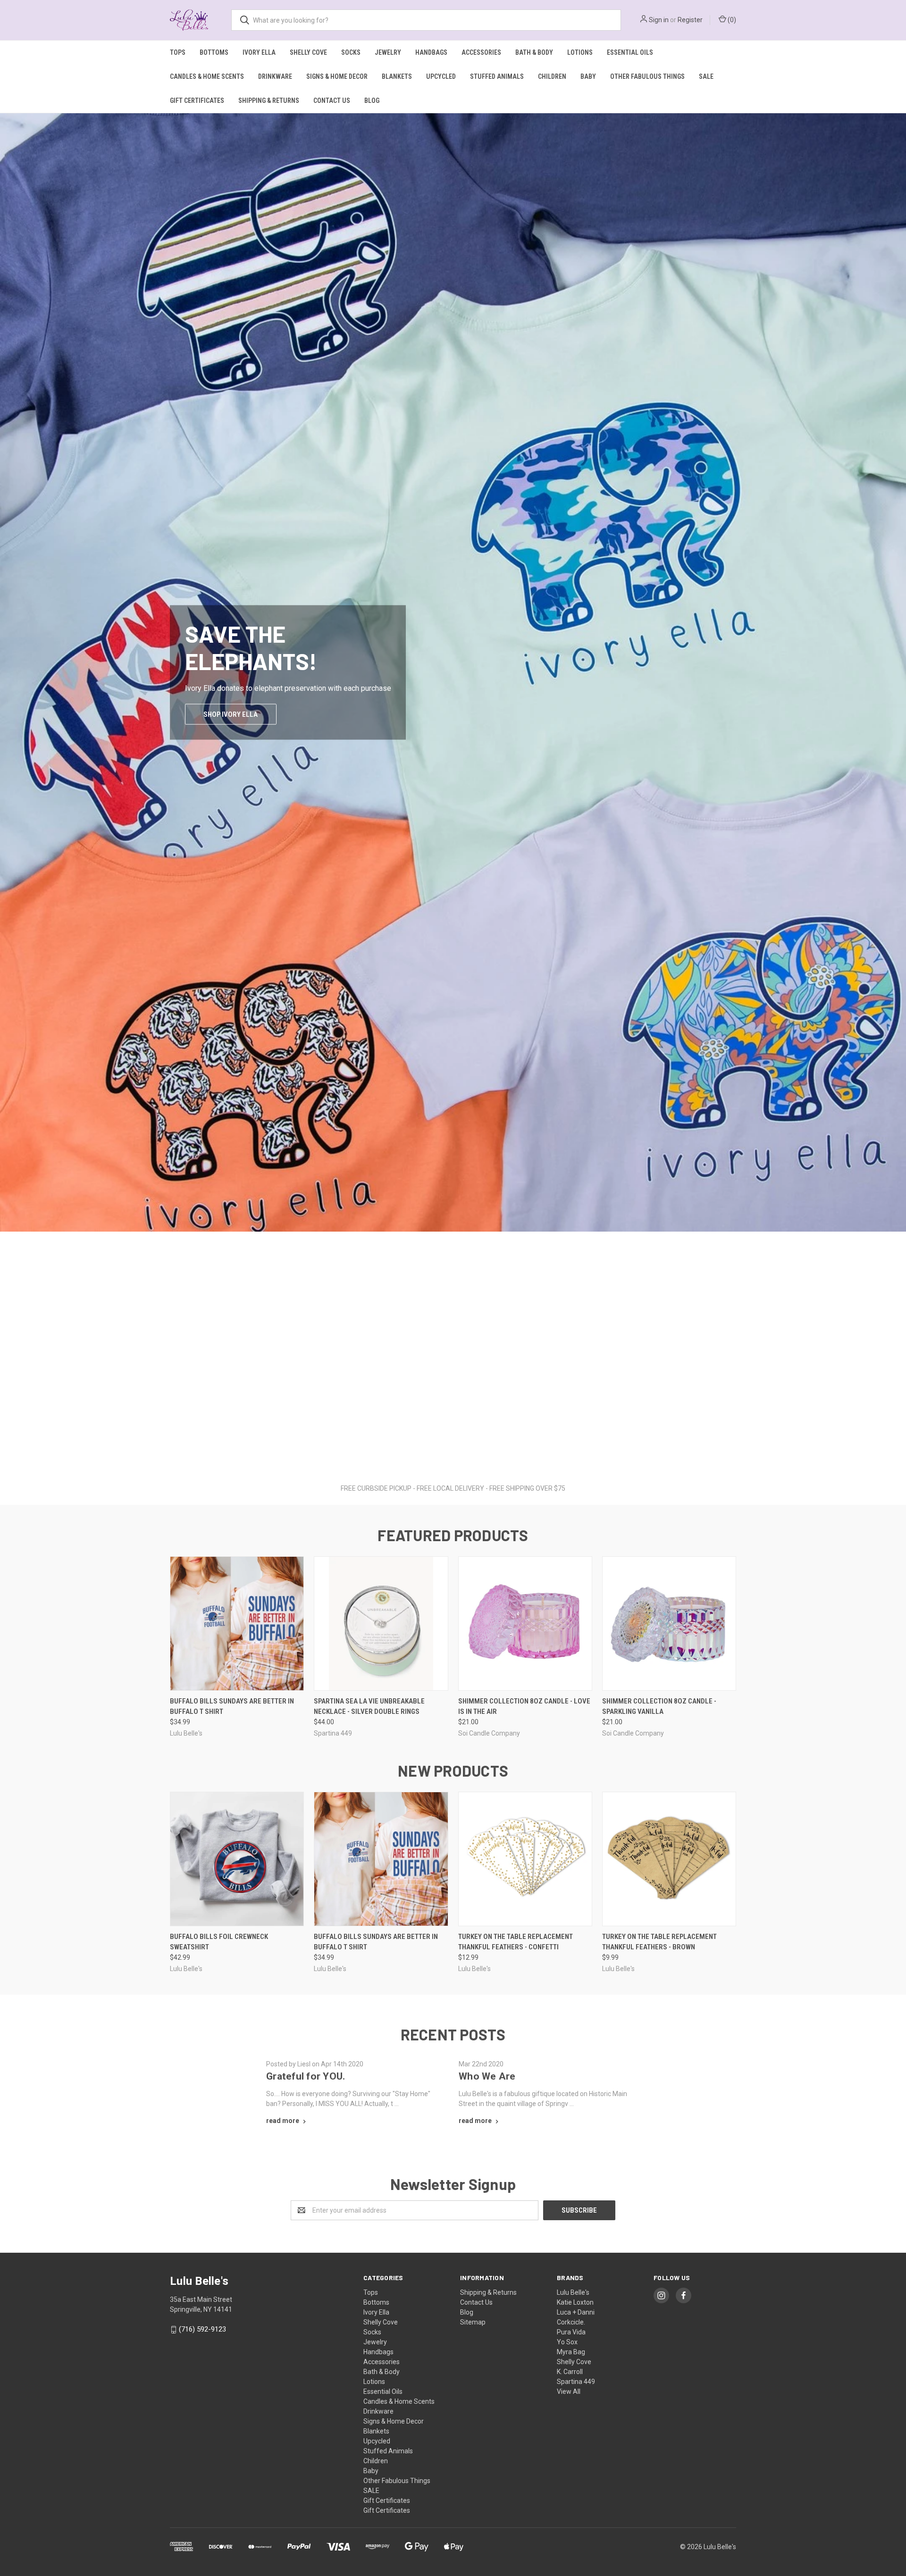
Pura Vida (571, 2332)
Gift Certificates (197, 101)
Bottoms (214, 52)
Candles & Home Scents (207, 76)
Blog (372, 101)
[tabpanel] (453, 793)
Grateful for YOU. (306, 2076)
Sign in (659, 20)
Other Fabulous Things (647, 76)
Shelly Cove (308, 52)
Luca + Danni (576, 2312)
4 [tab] (462, 1455)
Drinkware (275, 76)
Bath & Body (534, 52)
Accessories (481, 52)
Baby (588, 76)
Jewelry (388, 52)
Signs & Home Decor (337, 76)
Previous (8, 783)
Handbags (431, 52)
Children (552, 76)
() (731, 20)
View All (569, 2391)
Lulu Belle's (573, 2292)
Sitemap (473, 2322)
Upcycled (441, 76)
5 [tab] (472, 1455)
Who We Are (487, 2076)
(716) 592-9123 (202, 2329)
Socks (351, 52)
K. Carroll (570, 2372)
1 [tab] (434, 1455)
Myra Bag (571, 2352)
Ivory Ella (259, 52)
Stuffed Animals (497, 76)
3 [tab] (453, 1455)
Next (898, 783)
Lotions (580, 52)
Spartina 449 (576, 2382)
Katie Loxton (575, 2302)
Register (690, 20)
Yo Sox (567, 2342)
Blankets (397, 76)
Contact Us (332, 101)
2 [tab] (444, 1455)
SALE (706, 76)
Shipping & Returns (269, 101)
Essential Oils (630, 52)
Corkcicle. (571, 2322)
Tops (178, 52)
